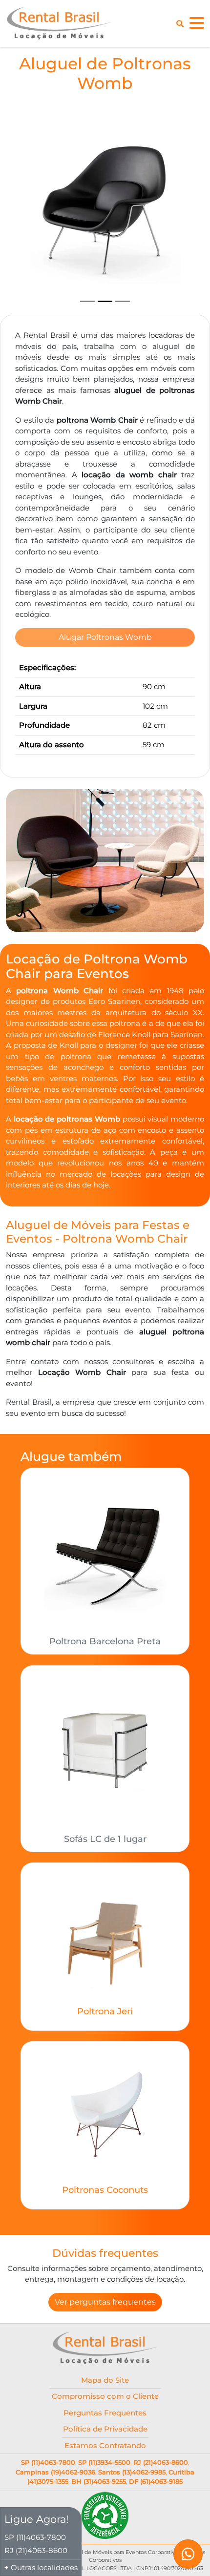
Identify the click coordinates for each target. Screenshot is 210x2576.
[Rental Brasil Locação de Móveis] (59, 23)
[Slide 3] (123, 301)
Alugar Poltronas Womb (105, 637)
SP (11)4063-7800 (48, 2462)
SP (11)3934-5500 (104, 2462)
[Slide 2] (105, 301)
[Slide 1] (87, 301)
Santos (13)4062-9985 (132, 2472)
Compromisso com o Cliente (105, 2396)
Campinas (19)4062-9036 (55, 2472)
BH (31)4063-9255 (99, 2481)
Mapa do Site (105, 2380)
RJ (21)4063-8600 (161, 2462)
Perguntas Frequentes (105, 2413)
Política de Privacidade (105, 2429)
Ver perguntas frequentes (105, 2302)
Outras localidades (44, 2567)
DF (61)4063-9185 (156, 2481)
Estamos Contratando (105, 2445)
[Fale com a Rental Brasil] (188, 2554)
